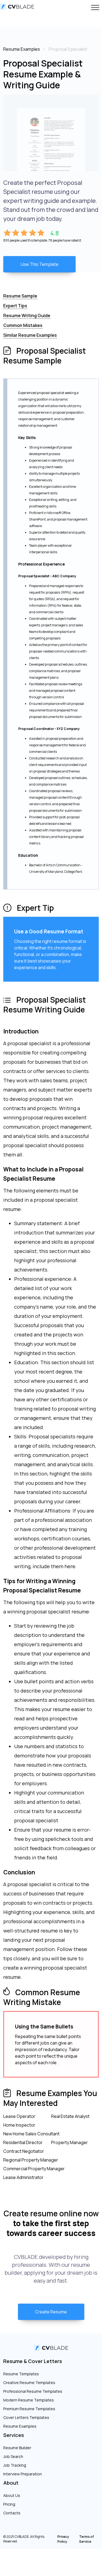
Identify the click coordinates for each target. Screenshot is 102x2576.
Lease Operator (19, 2116)
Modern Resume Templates (29, 2400)
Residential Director (23, 2142)
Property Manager (69, 2142)
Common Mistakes (23, 325)
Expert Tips (15, 306)
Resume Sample (20, 296)
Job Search (13, 2456)
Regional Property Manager (31, 2160)
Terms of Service (86, 2539)
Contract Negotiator (24, 2151)
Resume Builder (17, 2448)
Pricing (9, 2504)
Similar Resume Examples (30, 335)
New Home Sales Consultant (31, 2134)
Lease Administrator (23, 2177)
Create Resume (51, 2312)
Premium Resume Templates (29, 2409)
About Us (12, 2495)
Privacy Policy (63, 2539)
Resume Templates (21, 2374)
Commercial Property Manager (34, 2169)
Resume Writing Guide (27, 315)
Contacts (12, 2513)
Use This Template (40, 264)
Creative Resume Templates (29, 2383)
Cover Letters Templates (26, 2417)
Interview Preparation (23, 2474)
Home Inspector (19, 2125)
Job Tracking (15, 2465)
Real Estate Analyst (70, 2116)
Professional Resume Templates (33, 2391)
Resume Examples (20, 2426)
